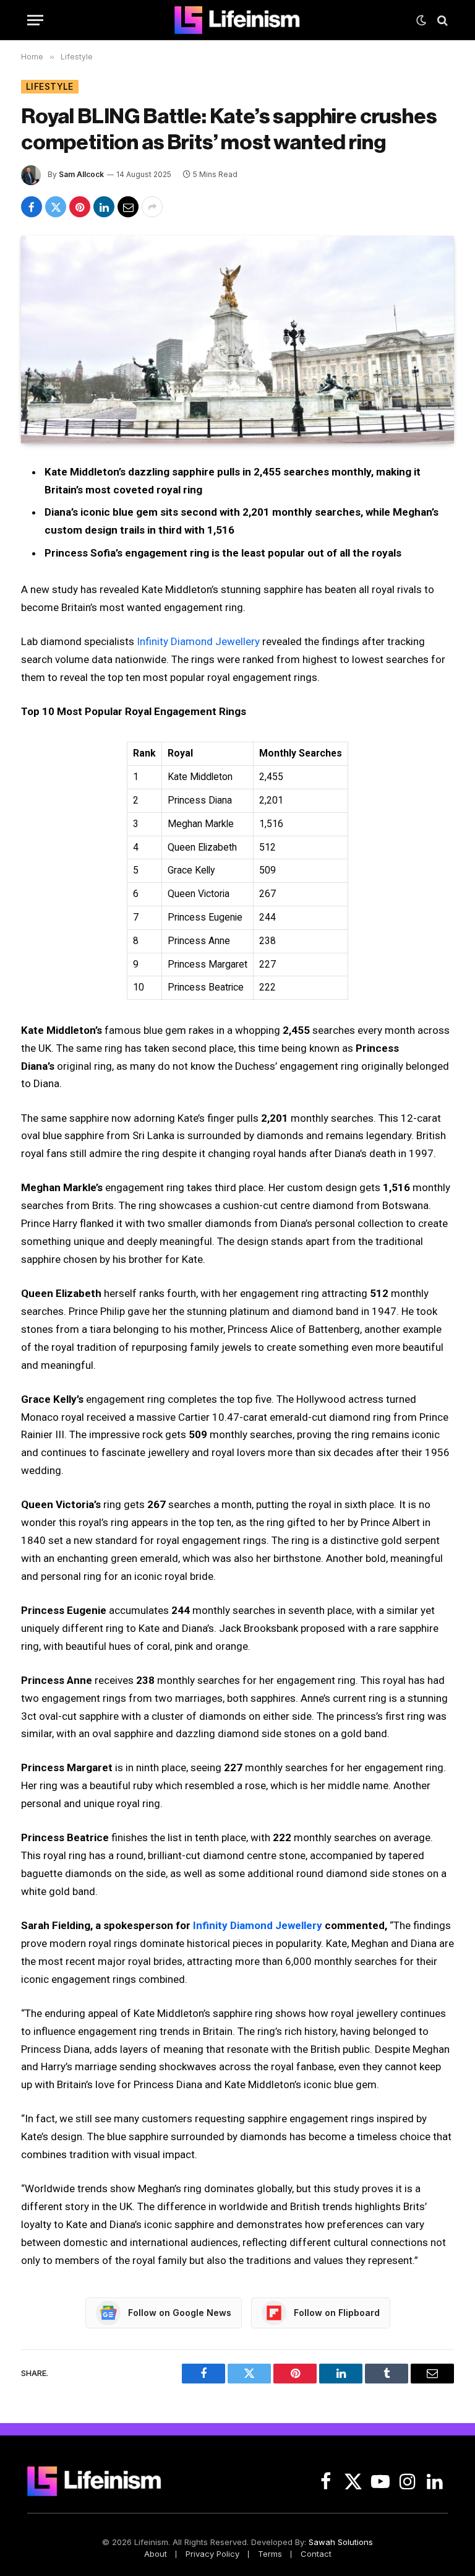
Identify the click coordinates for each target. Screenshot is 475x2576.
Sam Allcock (81, 174)
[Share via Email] (128, 207)
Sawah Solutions (341, 2542)
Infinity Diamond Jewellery (198, 641)
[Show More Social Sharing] (152, 207)
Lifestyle (50, 86)
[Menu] (35, 20)
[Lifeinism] (237, 20)
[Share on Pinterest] (80, 207)
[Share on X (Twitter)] (56, 207)
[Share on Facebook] (32, 207)
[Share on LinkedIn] (104, 207)
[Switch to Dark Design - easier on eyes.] (421, 20)
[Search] (441, 20)
